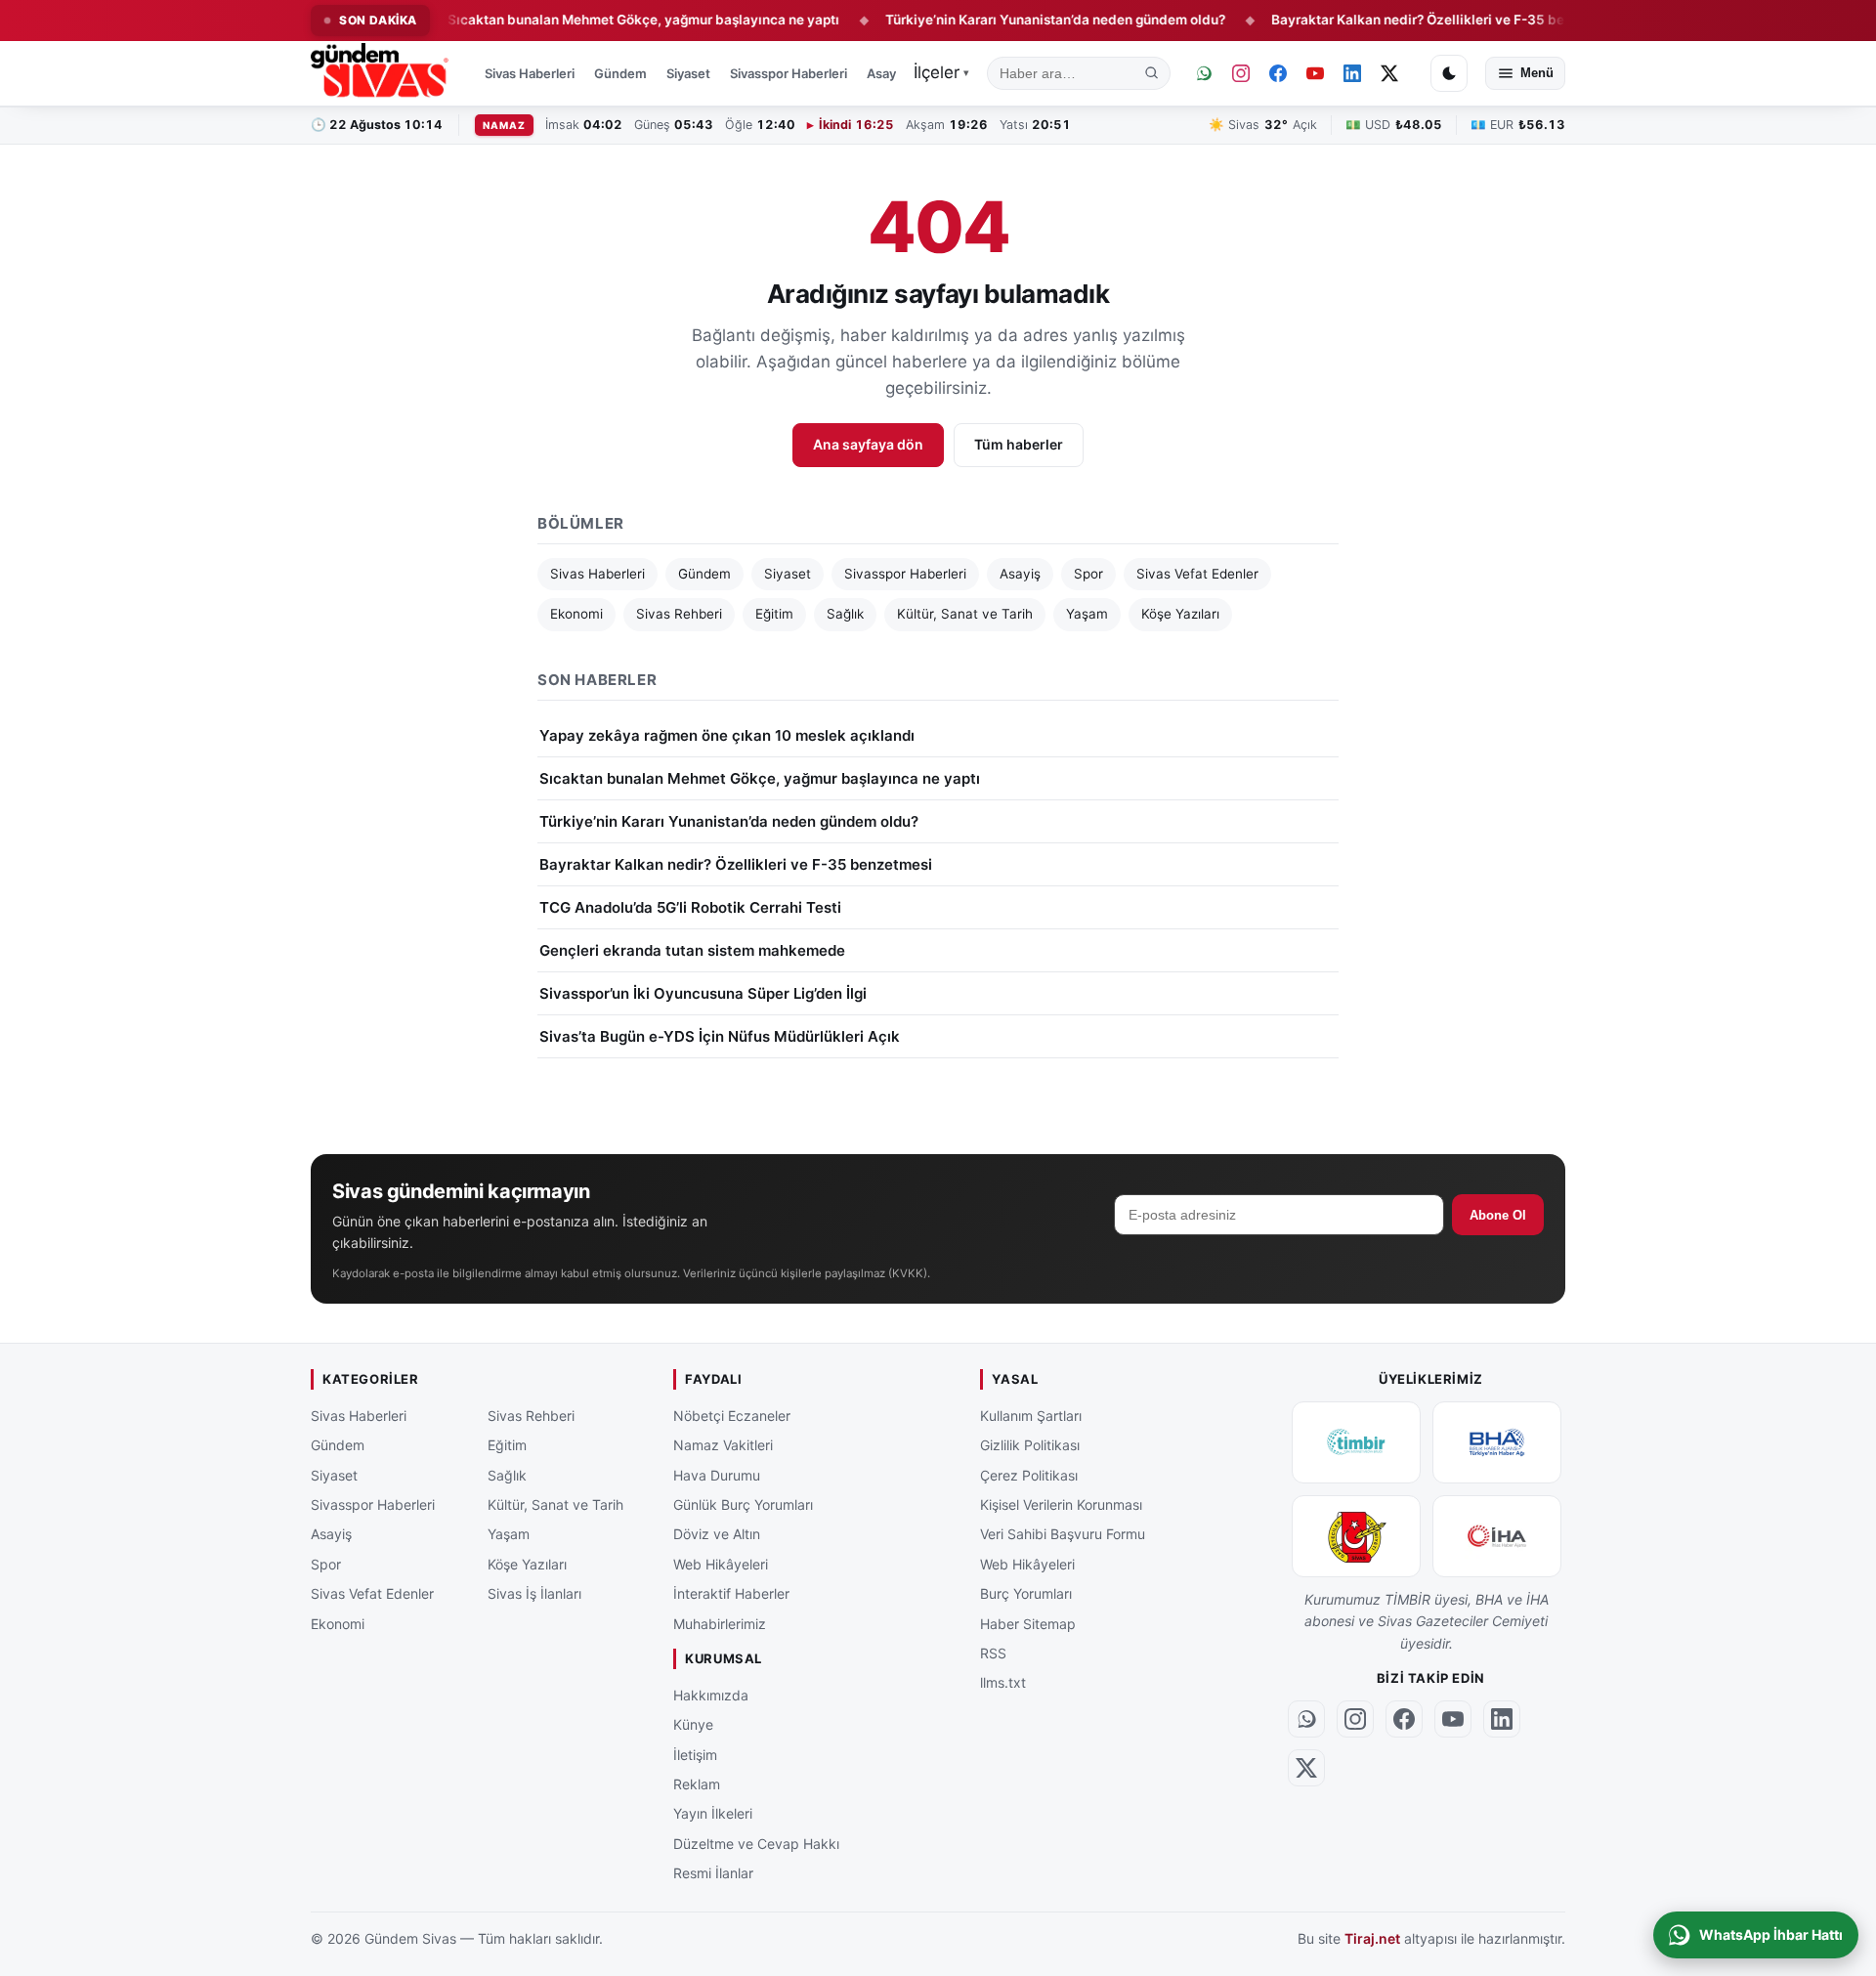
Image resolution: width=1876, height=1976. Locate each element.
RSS (993, 1653)
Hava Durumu (717, 1474)
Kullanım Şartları (1031, 1416)
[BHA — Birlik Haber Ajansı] (1497, 1442)
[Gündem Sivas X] (1389, 73)
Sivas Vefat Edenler (1197, 574)
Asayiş (886, 73)
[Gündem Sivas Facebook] (1278, 73)
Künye (693, 1724)
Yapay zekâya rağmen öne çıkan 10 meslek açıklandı (727, 735)
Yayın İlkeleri (713, 1813)
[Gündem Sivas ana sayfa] (382, 73)
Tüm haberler (1019, 444)
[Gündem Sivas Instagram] (1241, 73)
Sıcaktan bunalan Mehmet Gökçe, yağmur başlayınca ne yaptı (592, 20)
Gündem (620, 73)
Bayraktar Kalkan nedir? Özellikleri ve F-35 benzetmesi (1396, 20)
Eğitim (774, 614)
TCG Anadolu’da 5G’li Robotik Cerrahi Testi (690, 907)
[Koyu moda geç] (1449, 73)
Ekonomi (576, 614)
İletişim (695, 1754)
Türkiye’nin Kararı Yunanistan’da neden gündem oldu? (1004, 20)
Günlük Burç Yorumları (743, 1504)
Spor (1088, 574)
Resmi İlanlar (713, 1873)
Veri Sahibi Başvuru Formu (1063, 1534)
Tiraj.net (1372, 1938)
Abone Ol (1498, 1215)
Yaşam (1087, 614)
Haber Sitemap (1028, 1623)
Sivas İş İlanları (534, 1593)
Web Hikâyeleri (721, 1564)
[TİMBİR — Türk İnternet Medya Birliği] (1356, 1442)
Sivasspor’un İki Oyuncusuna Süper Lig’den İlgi (703, 993)
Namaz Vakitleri (723, 1445)
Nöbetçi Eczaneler (732, 1416)
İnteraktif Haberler (731, 1593)
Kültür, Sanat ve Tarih (965, 614)
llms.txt (1003, 1682)
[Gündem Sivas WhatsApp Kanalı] (1204, 73)
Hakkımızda (711, 1695)
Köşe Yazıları (1180, 614)
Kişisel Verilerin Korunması (1061, 1504)
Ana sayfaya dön (868, 444)
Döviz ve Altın (717, 1534)
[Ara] (1152, 73)
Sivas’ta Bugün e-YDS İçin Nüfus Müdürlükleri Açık (720, 1036)
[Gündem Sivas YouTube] (1315, 73)
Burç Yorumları (1026, 1593)
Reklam (697, 1784)
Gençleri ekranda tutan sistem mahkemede (692, 950)
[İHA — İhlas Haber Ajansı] (1497, 1536)
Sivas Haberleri (530, 73)
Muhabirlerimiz (720, 1623)
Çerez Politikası (1029, 1474)
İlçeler (941, 72)
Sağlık (845, 614)
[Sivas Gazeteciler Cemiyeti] (1356, 1536)
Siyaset (688, 73)
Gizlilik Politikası (1030, 1445)
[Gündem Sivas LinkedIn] (1352, 73)
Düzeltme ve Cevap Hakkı (756, 1844)
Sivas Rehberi (679, 614)
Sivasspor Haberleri (789, 73)
